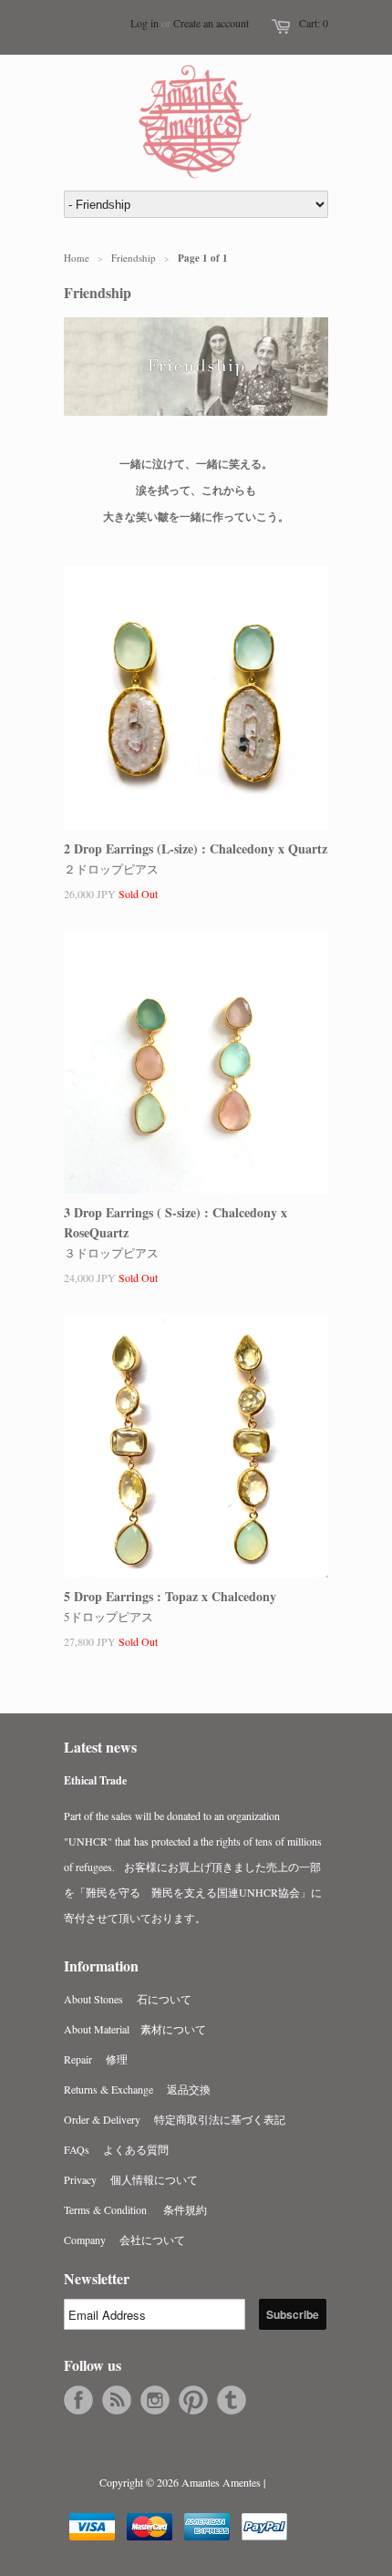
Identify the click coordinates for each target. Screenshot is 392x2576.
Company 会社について (124, 2240)
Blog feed (117, 2400)
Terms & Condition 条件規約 (135, 2209)
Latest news (100, 1747)
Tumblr (232, 2400)
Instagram (155, 2400)
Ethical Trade (95, 1780)
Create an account (211, 23)
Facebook (78, 2400)
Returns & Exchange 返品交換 (137, 2089)
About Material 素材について (135, 2029)
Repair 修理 (96, 2059)
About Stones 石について (128, 1999)
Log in (144, 23)
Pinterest (193, 2400)
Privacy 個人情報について (131, 2179)
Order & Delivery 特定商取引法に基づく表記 (175, 2119)
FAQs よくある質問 (116, 2149)
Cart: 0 (314, 23)
